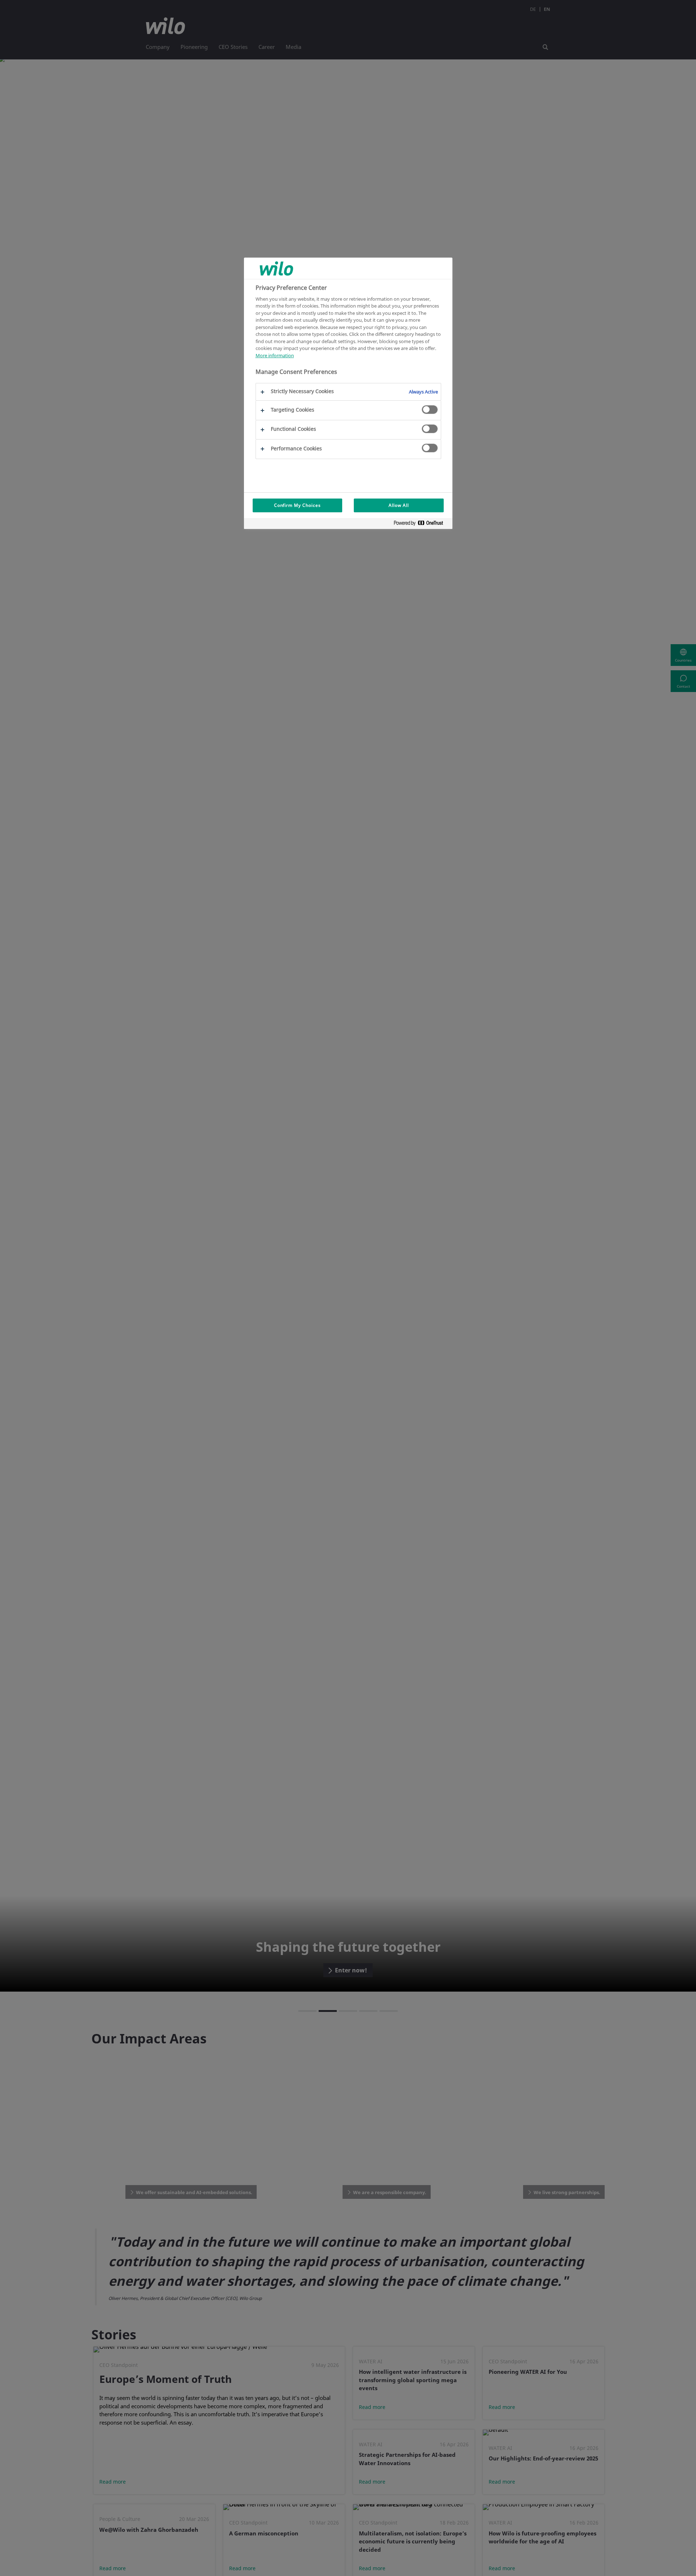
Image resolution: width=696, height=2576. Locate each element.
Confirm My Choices (297, 505)
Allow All (399, 505)
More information (275, 355)
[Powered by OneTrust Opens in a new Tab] (421, 524)
